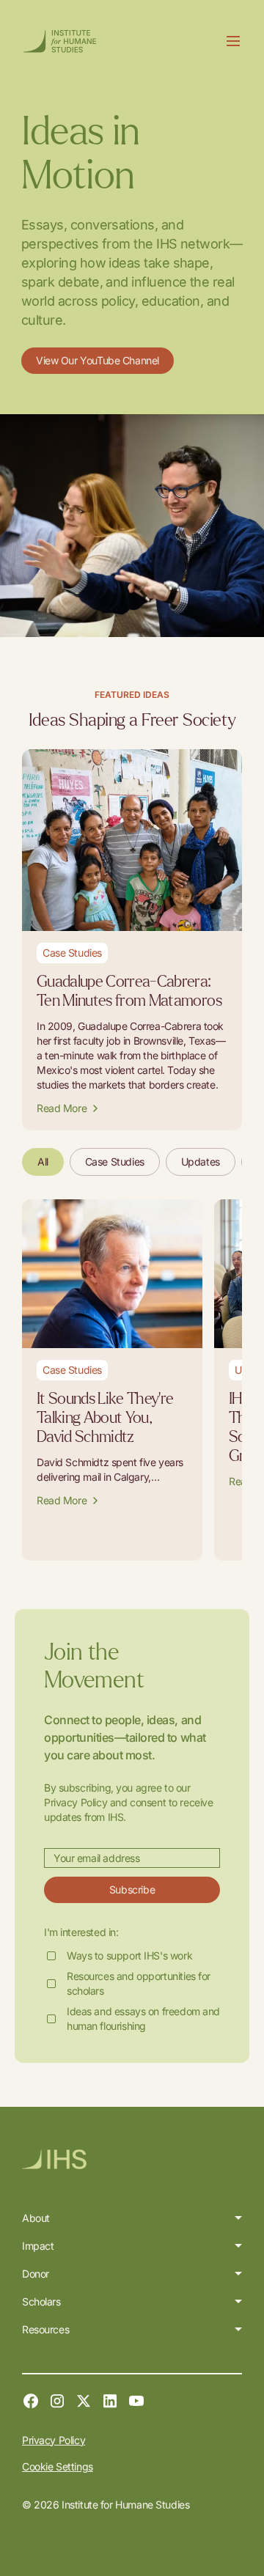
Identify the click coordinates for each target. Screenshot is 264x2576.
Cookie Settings (58, 2466)
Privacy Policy (54, 2440)
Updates (201, 1162)
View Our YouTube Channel (98, 360)
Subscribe (132, 1889)
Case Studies (115, 1162)
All (43, 1162)
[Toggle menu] (233, 41)
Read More (62, 1108)
